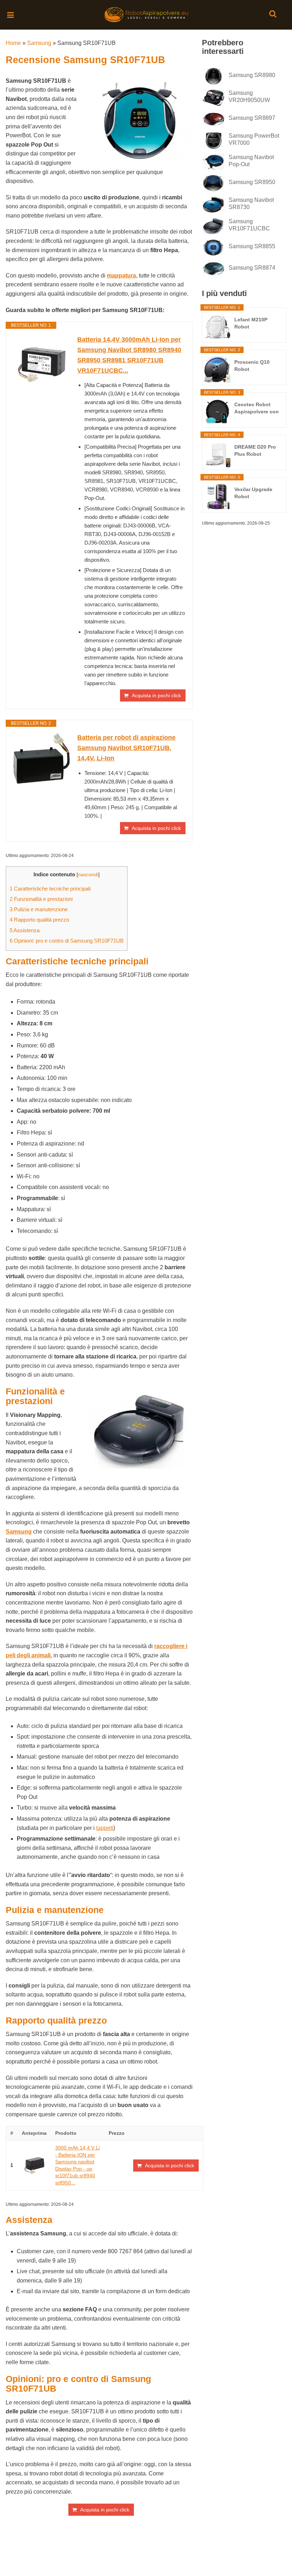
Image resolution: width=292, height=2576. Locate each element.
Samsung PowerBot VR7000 (254, 139)
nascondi (88, 875)
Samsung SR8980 (252, 75)
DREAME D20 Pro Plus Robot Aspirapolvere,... (255, 451)
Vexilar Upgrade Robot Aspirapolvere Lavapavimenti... (254, 493)
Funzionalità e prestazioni (41, 899)
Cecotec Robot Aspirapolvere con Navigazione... (257, 408)
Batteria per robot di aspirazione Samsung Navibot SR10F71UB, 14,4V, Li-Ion (126, 748)
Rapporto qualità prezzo (39, 920)
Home (13, 43)
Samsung (39, 43)
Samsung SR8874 (252, 268)
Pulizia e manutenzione (39, 909)
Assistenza (25, 930)
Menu (11, 12)
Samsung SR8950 (252, 182)
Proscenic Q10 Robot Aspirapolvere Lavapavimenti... (254, 366)
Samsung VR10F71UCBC (249, 225)
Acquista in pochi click (156, 695)
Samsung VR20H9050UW (249, 96)
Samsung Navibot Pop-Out (251, 161)
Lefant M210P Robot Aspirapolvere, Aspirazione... (252, 323)
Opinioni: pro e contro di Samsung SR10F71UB (67, 941)
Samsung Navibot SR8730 (251, 203)
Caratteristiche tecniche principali (50, 889)
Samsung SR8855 (252, 246)
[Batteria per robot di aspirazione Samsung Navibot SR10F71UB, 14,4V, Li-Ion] (42, 758)
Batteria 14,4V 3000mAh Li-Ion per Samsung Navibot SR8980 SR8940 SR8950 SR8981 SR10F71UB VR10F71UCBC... (129, 355)
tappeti (105, 1828)
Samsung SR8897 (252, 118)
